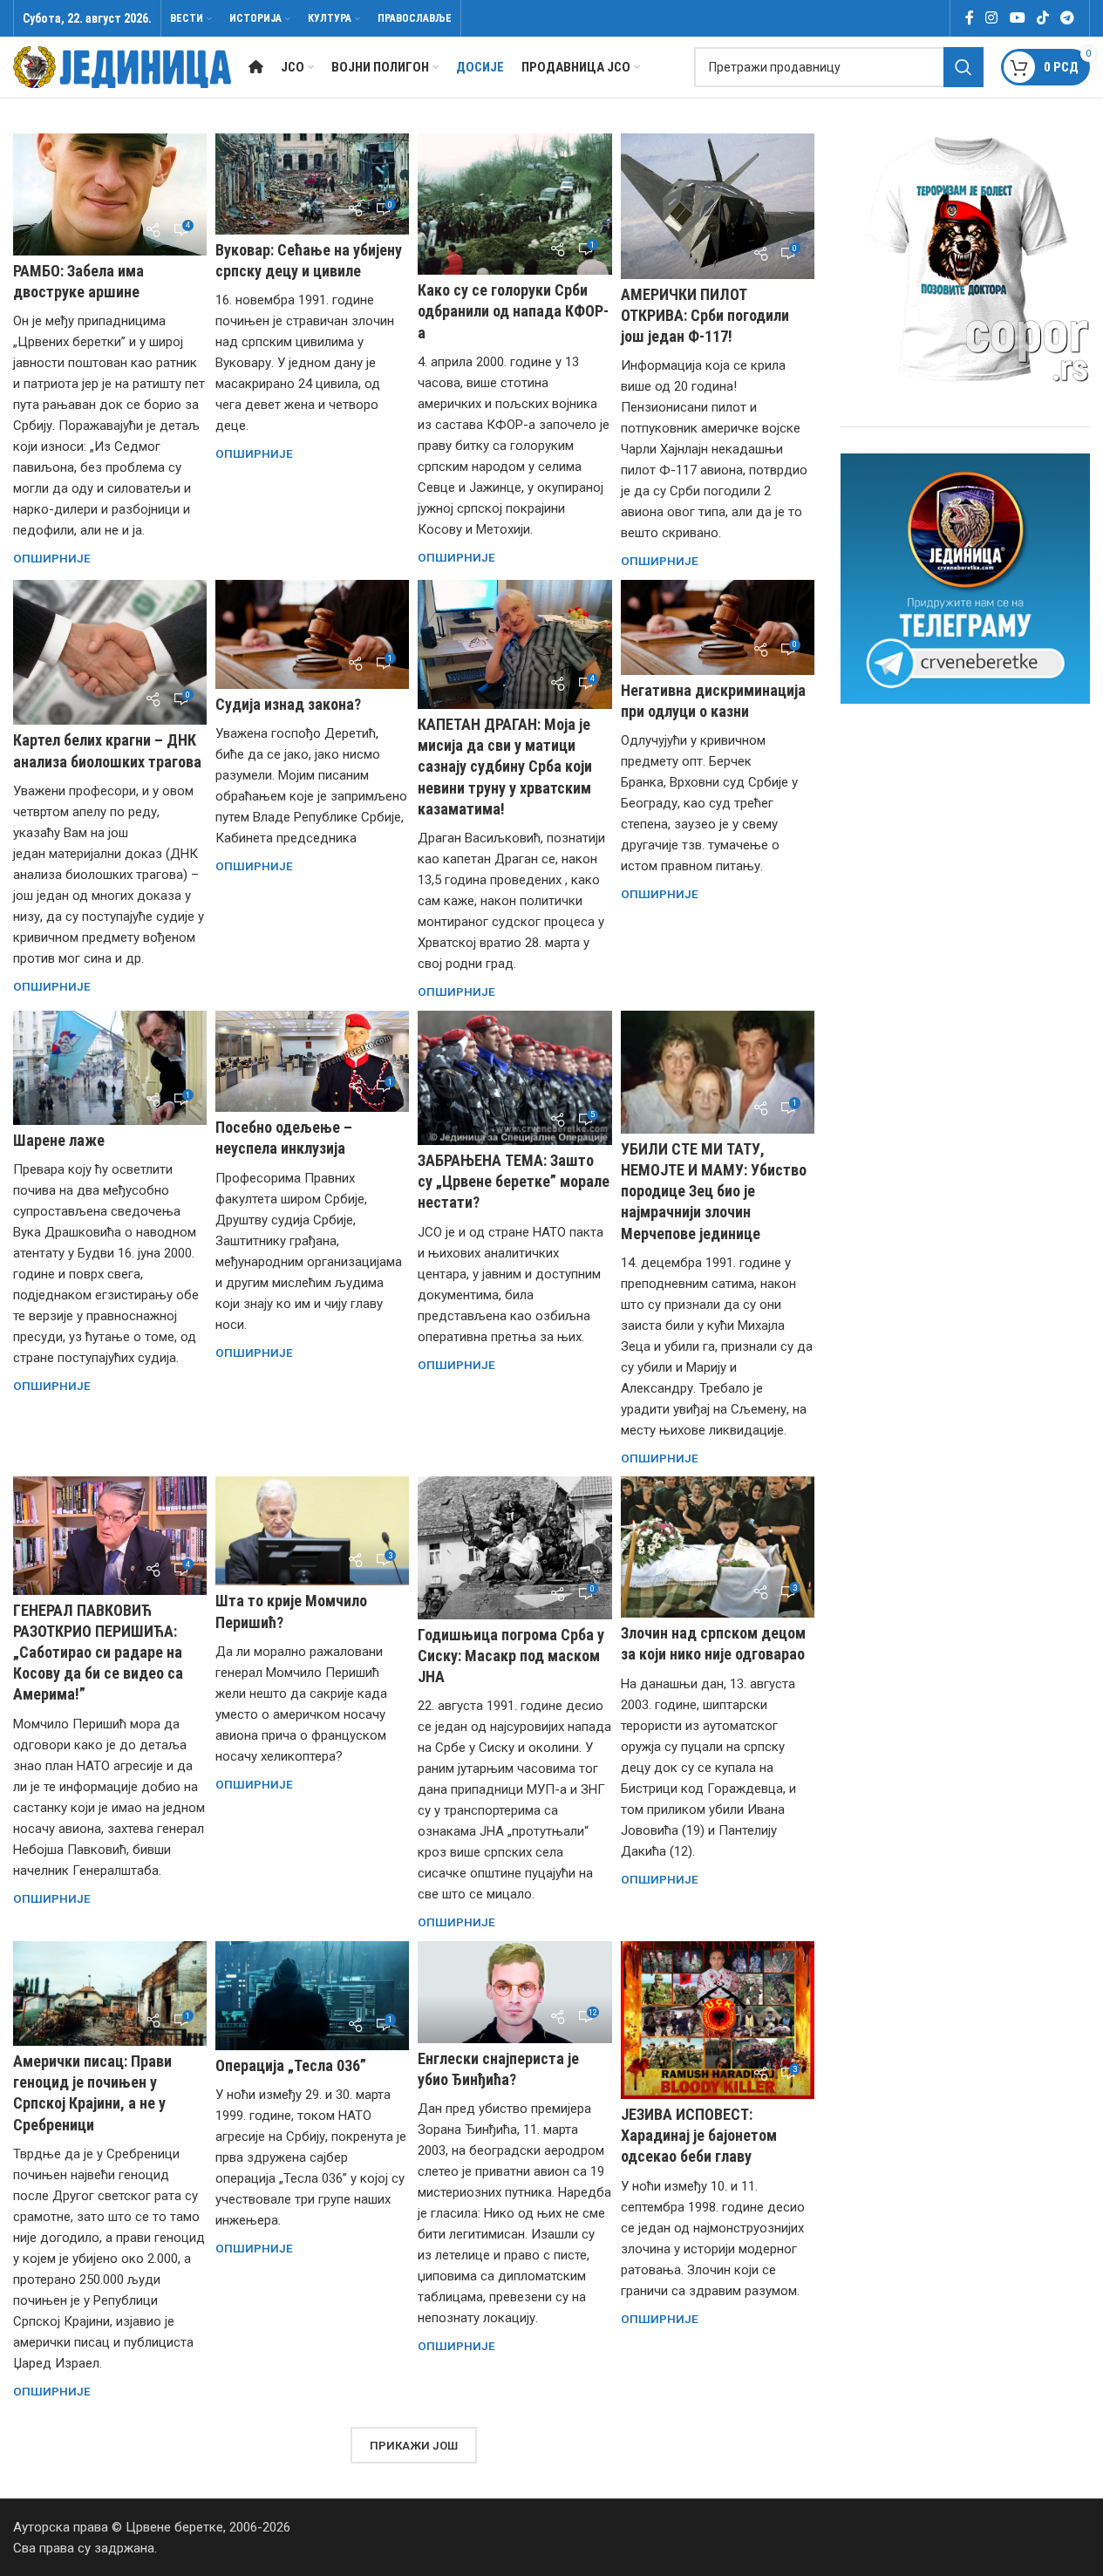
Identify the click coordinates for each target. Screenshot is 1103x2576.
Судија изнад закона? (288, 704)
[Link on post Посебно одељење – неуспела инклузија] (312, 1062)
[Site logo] (122, 66)
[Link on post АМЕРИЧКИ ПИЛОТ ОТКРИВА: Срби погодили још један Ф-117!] (718, 206)
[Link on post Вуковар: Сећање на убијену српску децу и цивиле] (312, 184)
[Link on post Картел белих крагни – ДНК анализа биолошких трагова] (110, 653)
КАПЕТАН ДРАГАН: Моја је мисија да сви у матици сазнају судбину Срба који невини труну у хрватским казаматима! (505, 767)
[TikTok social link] (1042, 18)
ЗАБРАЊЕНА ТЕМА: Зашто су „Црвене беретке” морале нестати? (514, 1181)
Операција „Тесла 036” (291, 2065)
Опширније (52, 558)
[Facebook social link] (970, 18)
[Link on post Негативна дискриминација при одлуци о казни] (718, 627)
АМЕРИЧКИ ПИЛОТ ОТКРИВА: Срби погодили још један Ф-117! (705, 315)
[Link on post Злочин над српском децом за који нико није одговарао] (718, 1547)
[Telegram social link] (1068, 18)
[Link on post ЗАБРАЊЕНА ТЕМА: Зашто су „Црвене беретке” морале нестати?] (514, 1078)
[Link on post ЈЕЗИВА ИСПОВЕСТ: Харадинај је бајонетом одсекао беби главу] (718, 2020)
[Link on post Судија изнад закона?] (312, 634)
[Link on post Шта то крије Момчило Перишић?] (312, 1531)
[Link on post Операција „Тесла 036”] (312, 1996)
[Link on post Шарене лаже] (110, 1068)
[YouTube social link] (1017, 18)
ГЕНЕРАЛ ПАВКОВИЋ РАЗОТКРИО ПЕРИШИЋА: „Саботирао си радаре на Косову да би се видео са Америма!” (98, 1653)
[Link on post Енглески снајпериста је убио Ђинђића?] (514, 1992)
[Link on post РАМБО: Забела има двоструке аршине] (110, 194)
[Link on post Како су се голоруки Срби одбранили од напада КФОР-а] (514, 204)
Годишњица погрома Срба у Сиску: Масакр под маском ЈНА (511, 1656)
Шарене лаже (59, 1140)
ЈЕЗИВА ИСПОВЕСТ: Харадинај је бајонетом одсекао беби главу (699, 2135)
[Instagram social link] (992, 18)
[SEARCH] (963, 67)
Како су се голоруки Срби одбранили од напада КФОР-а (513, 311)
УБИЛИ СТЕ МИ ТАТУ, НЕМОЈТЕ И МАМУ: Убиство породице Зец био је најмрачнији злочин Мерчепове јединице (714, 1191)
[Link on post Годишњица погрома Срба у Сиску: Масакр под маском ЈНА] (514, 1547)
